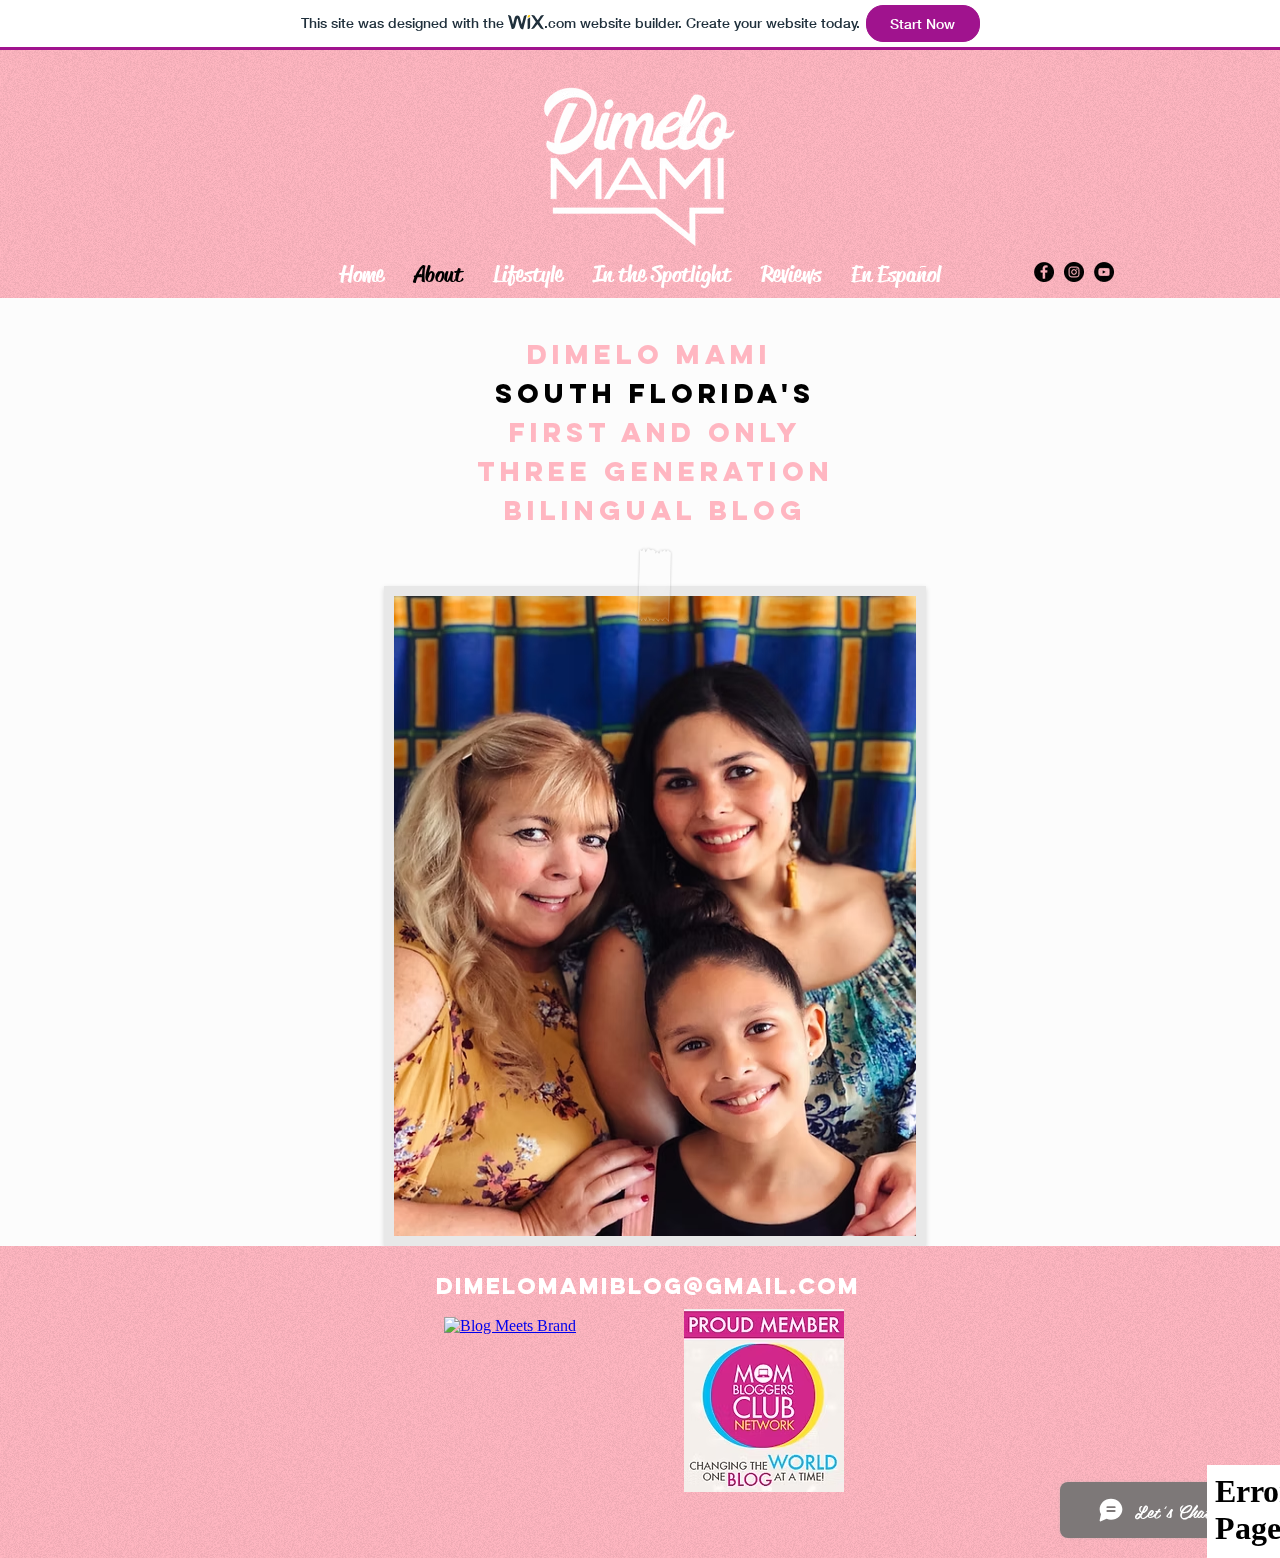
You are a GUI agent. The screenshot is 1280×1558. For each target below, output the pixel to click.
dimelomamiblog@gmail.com (648, 1286)
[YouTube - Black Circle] (1104, 272)
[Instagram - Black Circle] (1074, 272)
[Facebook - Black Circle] (1044, 272)
